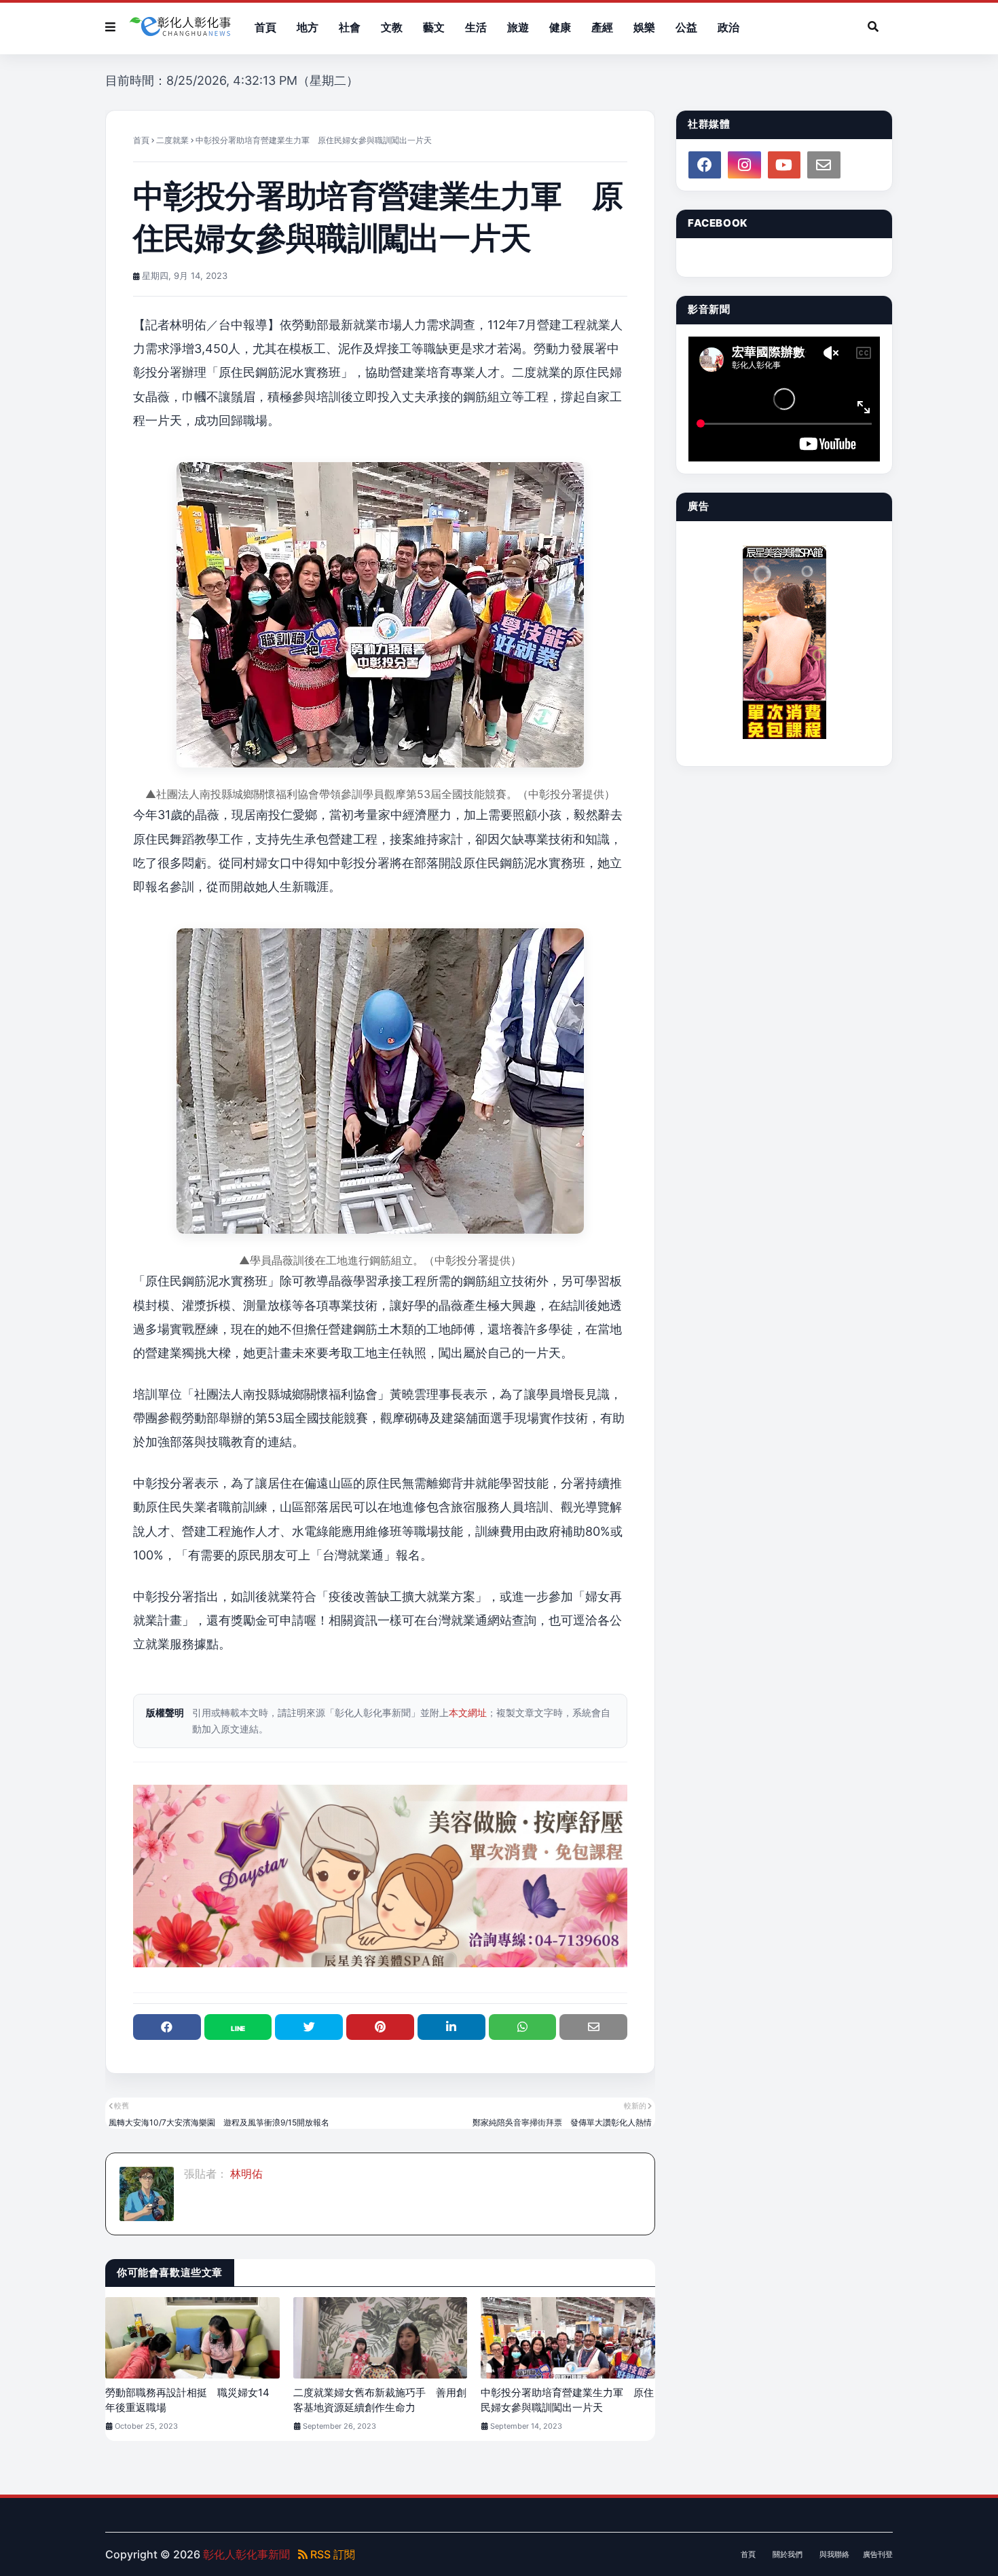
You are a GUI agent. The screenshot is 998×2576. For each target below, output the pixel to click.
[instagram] (744, 165)
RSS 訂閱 (331, 2554)
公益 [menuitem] (686, 27)
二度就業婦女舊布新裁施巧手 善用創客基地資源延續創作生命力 (380, 2400)
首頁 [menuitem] (265, 27)
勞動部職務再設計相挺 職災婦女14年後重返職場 (187, 2400)
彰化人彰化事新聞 (246, 2554)
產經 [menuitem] (602, 27)
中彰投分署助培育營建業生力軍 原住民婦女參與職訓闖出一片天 (567, 2400)
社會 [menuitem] (350, 27)
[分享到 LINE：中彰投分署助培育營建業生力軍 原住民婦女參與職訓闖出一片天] (238, 2027)
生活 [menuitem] (476, 27)
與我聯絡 (834, 2554)
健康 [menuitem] (560, 27)
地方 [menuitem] (308, 27)
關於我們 (788, 2554)
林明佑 (245, 2174)
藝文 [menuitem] (434, 27)
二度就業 (172, 140)
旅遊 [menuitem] (518, 27)
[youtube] (784, 165)
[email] (824, 165)
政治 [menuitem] (728, 27)
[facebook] (705, 165)
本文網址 (468, 1712)
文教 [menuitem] (392, 27)
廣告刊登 (878, 2554)
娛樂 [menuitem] (644, 27)
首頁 (141, 140)
